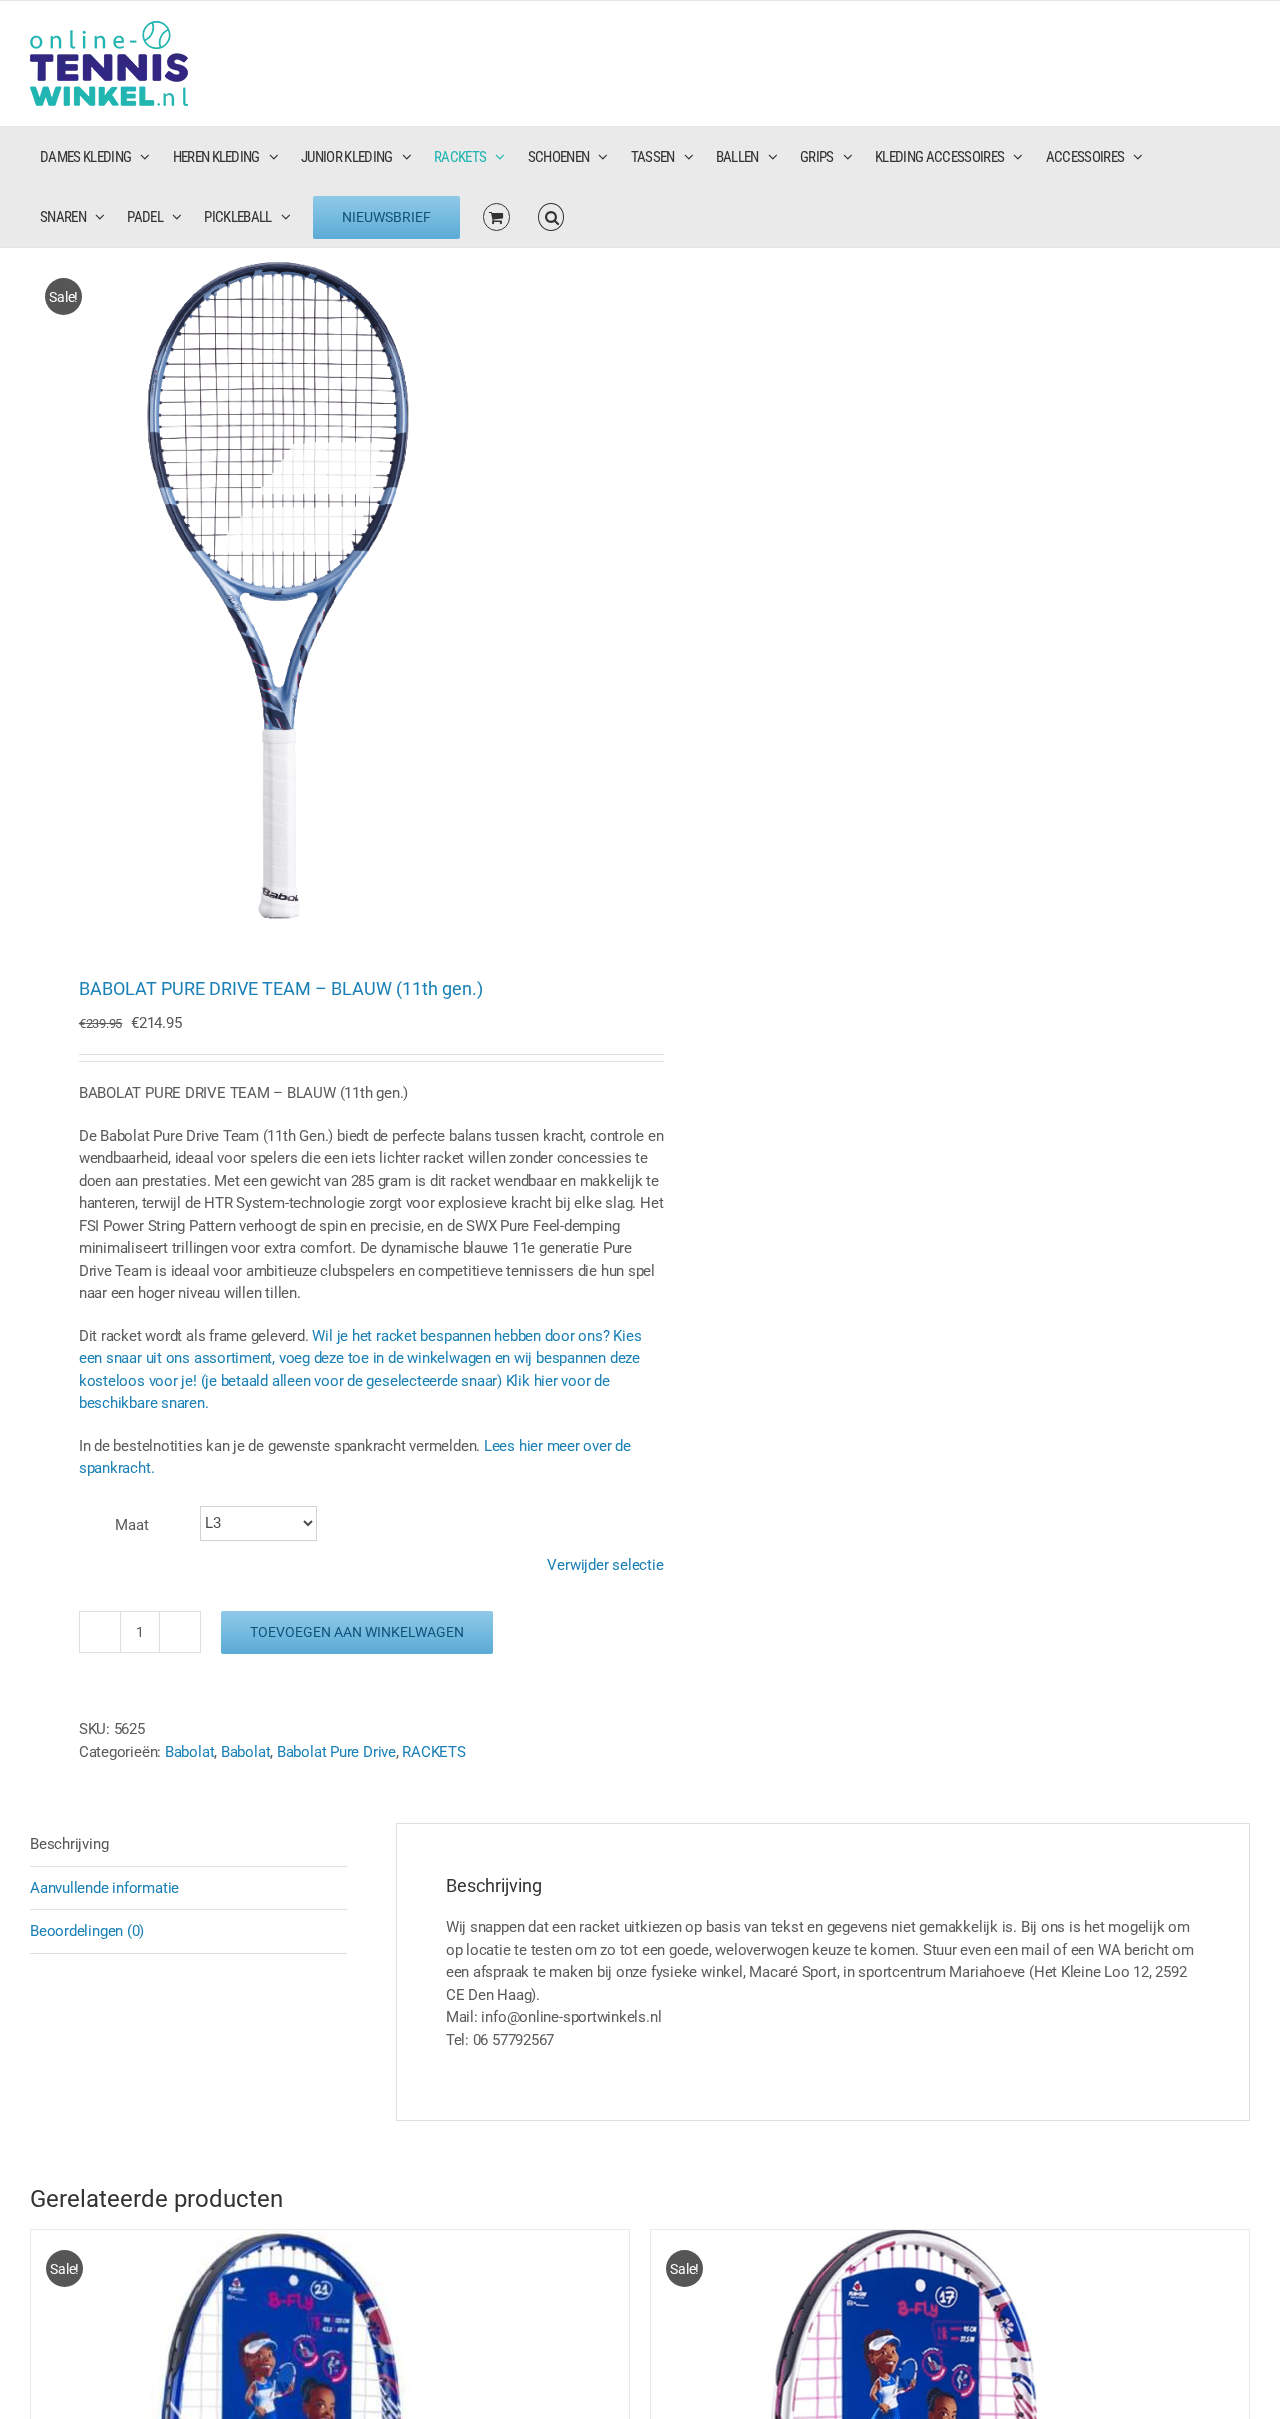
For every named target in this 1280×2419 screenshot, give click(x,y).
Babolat (189, 1752)
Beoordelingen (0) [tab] (87, 1931)
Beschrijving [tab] (69, 1844)
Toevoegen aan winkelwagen (357, 1632)
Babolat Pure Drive (336, 1752)
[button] (551, 217)
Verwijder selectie (605, 1565)
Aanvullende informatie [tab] (104, 1888)
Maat (132, 1525)
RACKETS (433, 1752)
